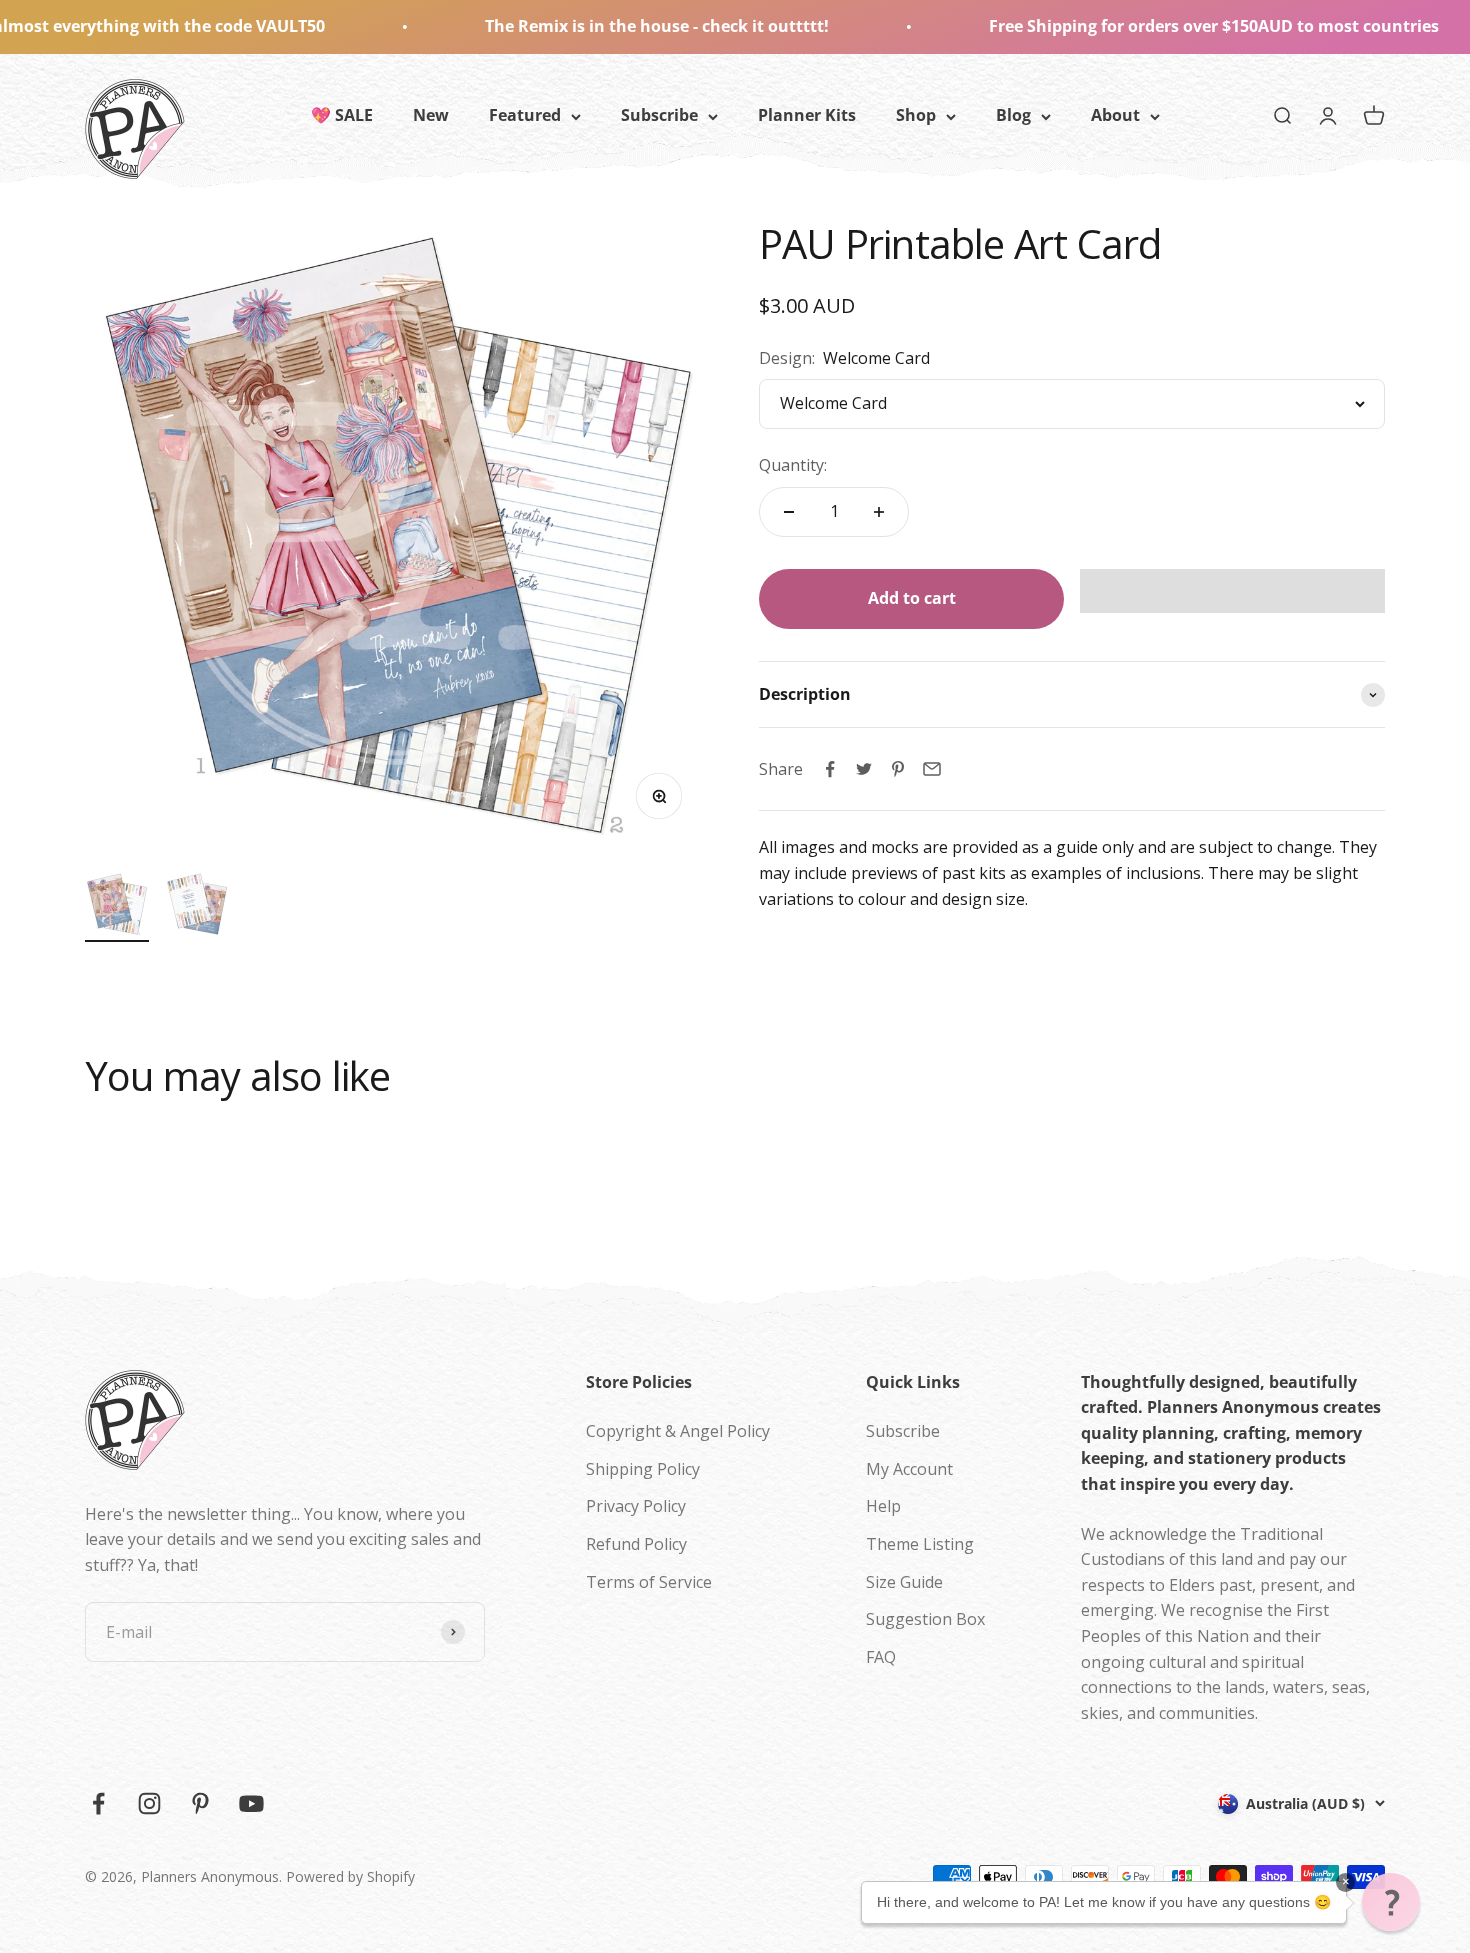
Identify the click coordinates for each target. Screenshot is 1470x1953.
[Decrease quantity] (789, 512)
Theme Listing (920, 1544)
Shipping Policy (643, 1469)
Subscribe (659, 115)
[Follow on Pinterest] (200, 1803)
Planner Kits (807, 115)
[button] (1232, 591)
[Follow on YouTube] (251, 1803)
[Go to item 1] (117, 907)
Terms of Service (649, 1582)
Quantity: (793, 465)
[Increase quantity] (879, 512)
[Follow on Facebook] (98, 1803)
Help (883, 1506)
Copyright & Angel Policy (678, 1431)
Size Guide (904, 1582)
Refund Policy (636, 1544)
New (431, 115)
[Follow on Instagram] (149, 1803)
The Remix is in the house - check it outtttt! (583, 26)
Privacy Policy (636, 1506)
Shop (916, 115)
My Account (909, 1469)
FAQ (881, 1657)
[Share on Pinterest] (898, 769)
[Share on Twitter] (864, 769)
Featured (525, 115)
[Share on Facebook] (830, 769)
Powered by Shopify (350, 1876)
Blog (1013, 115)
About (1115, 115)
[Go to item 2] (197, 907)
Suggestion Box (925, 1619)
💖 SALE (342, 115)
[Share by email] (932, 769)
